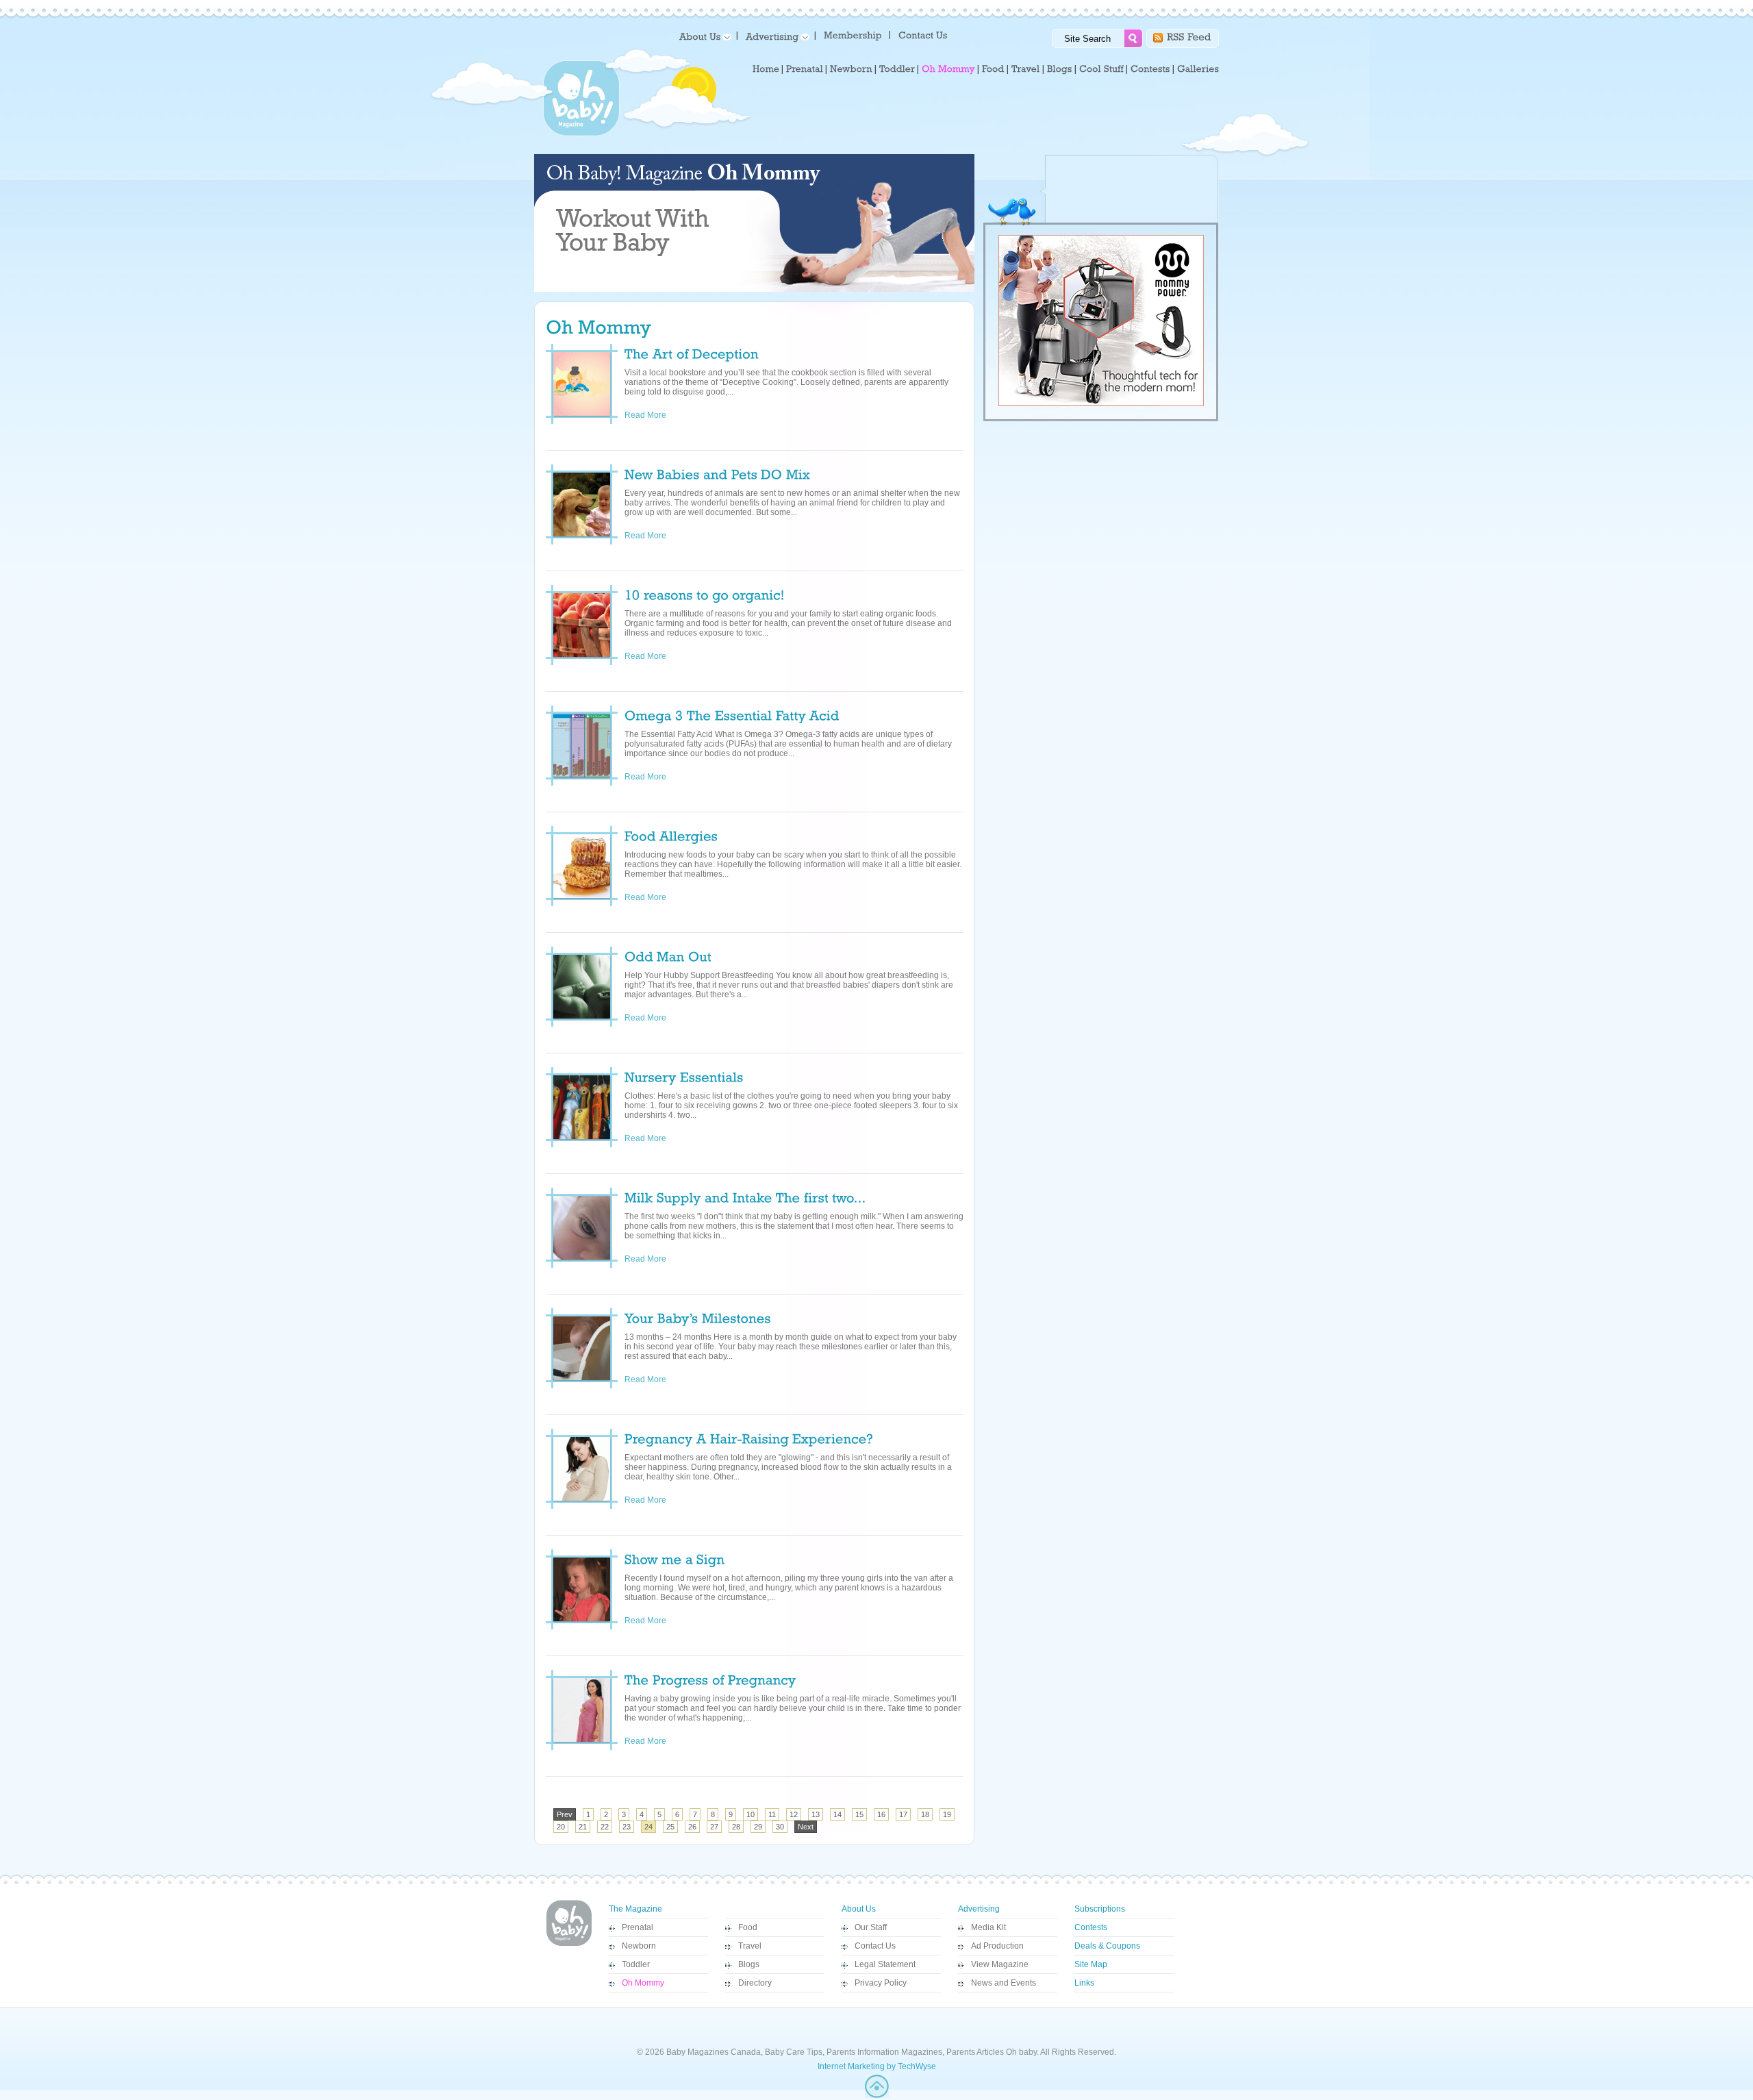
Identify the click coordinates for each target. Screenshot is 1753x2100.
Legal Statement (885, 1964)
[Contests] (1150, 69)
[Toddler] (897, 69)
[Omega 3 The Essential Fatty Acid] (732, 714)
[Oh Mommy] (948, 69)
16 (881, 1814)
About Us (859, 1909)
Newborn (639, 1946)
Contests (1091, 1927)
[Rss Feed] (1189, 36)
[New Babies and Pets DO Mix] (717, 473)
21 (583, 1827)
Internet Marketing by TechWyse (877, 2066)
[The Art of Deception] (692, 353)
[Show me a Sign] (674, 1558)
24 (648, 1827)
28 (736, 1827)
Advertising (979, 1909)
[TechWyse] (877, 2095)
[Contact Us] (924, 35)
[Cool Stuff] (1101, 69)
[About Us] (703, 36)
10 (751, 1814)
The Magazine (635, 1909)
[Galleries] (1198, 69)
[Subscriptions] (853, 35)
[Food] (993, 69)
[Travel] (1026, 69)
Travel (750, 1946)
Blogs (749, 1964)
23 (627, 1827)
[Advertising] (775, 36)
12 (794, 1814)
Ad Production (997, 1946)
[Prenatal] (805, 69)
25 (670, 1827)
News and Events (1004, 1983)
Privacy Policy (881, 1983)
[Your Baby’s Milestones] (698, 1317)
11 (772, 1814)
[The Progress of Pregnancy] (710, 1679)
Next (806, 1827)
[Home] (766, 69)
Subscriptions (1100, 1909)
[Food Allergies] (671, 835)
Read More (654, 415)
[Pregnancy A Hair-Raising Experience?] (749, 1438)
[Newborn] (851, 69)
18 (925, 1814)
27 (714, 1827)
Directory (755, 1983)
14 (837, 1814)
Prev (565, 1814)
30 (780, 1827)
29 (758, 1827)
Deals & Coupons (1107, 1946)
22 (605, 1827)
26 (692, 1827)
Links (1084, 1983)
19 (947, 1814)
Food (748, 1927)
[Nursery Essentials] (684, 1076)
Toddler (636, 1964)
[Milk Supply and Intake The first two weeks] (745, 1197)
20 (561, 1827)
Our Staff (871, 1927)
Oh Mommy (643, 1983)
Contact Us (875, 1946)
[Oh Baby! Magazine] (581, 134)
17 (903, 1814)
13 (816, 1814)
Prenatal (638, 1927)
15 (859, 1814)
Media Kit (988, 1927)
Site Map (1091, 1964)
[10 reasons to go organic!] (705, 594)
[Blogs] (1060, 69)
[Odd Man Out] (668, 955)
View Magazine (1000, 1964)
